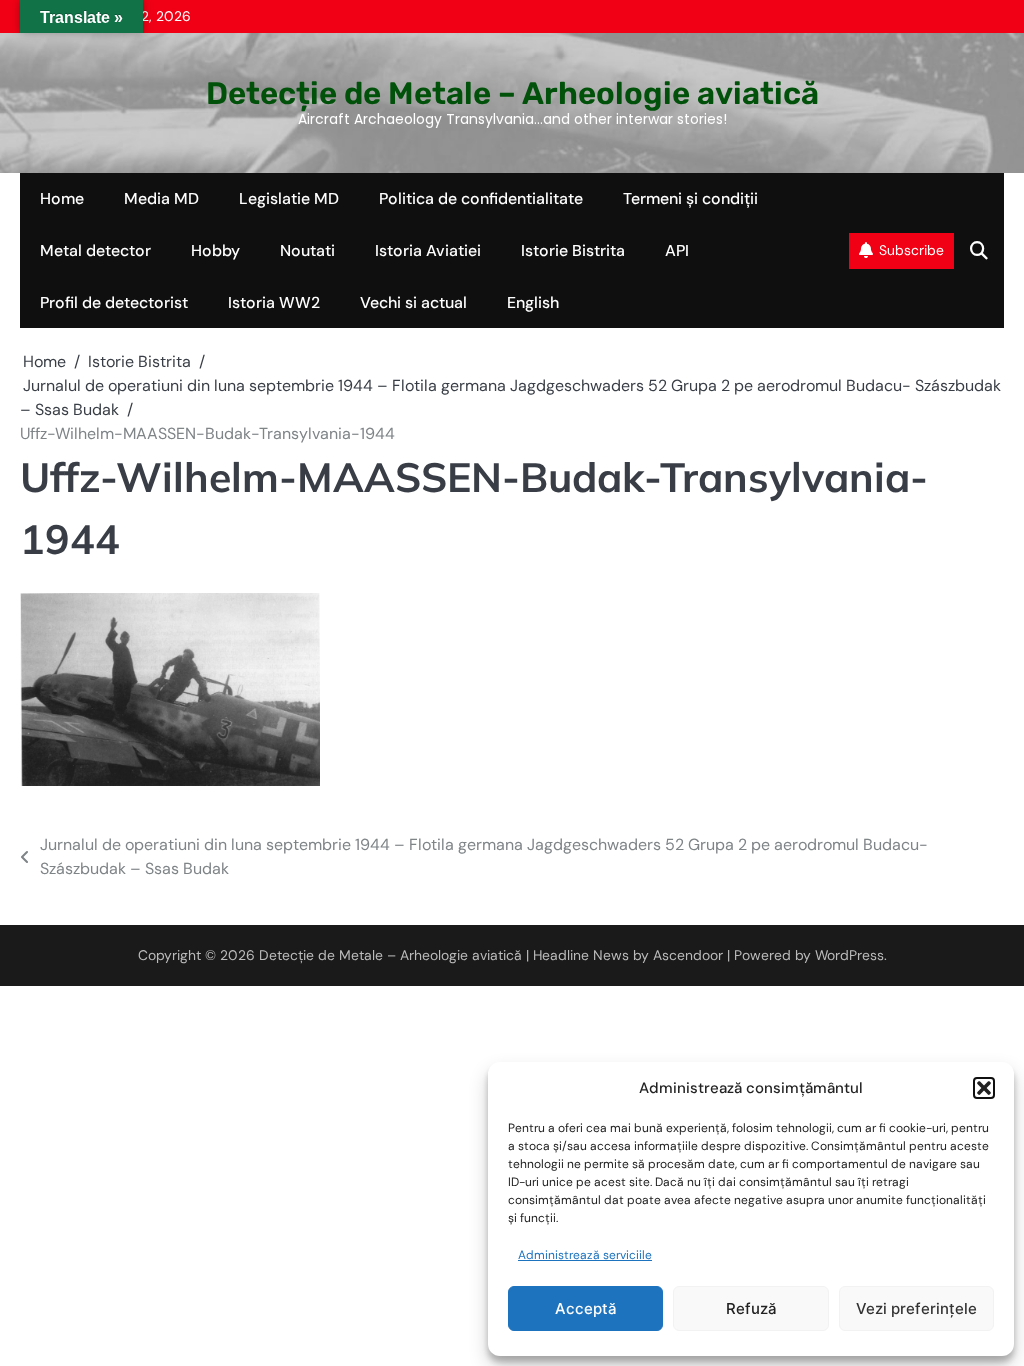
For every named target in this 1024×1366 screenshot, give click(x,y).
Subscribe (911, 250)
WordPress (849, 955)
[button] (984, 1088)
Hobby (215, 250)
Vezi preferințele (916, 1308)
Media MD (161, 198)
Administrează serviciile (585, 1255)
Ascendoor (688, 955)
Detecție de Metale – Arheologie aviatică (512, 93)
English (533, 302)
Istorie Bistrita (573, 250)
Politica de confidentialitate (481, 198)
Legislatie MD (289, 198)
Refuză (751, 1308)
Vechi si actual (413, 302)
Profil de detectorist (114, 302)
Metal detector (95, 250)
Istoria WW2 (274, 302)
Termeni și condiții (690, 198)
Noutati (307, 250)
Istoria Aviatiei (428, 250)
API (677, 250)
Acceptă (586, 1308)
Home (62, 198)
